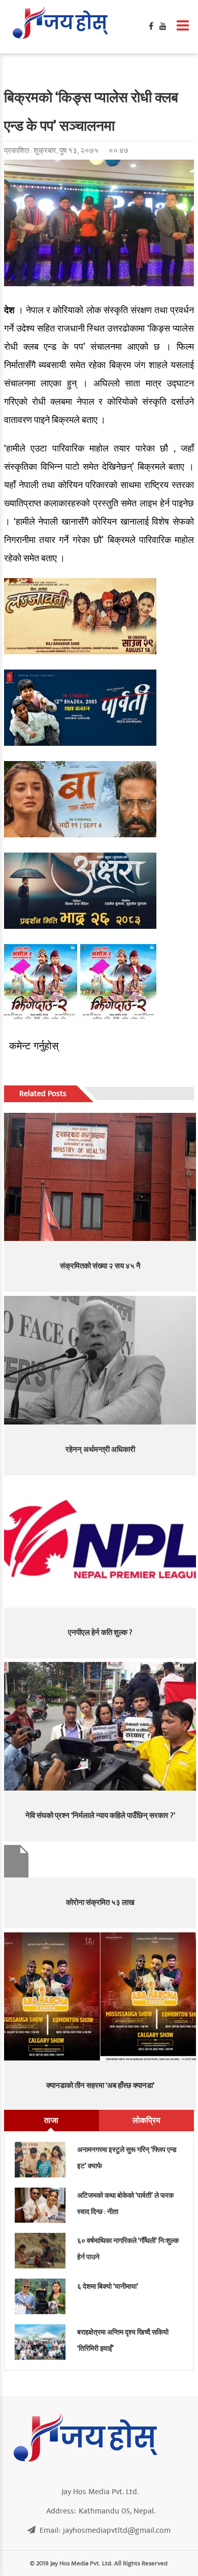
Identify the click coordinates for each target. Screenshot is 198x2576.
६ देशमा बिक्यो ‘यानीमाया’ (108, 2286)
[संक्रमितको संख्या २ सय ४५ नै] (100, 1177)
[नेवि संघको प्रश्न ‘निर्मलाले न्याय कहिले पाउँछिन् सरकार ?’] (100, 1726)
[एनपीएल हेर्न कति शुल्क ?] (100, 1543)
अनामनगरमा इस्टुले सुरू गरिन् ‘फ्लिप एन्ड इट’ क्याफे (127, 2158)
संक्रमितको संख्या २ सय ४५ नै (100, 1266)
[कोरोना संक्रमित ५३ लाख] (100, 1861)
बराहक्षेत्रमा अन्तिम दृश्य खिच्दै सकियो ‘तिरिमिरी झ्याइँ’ (123, 2340)
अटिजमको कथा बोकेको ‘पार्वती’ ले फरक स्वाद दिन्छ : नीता (125, 2204)
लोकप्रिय (146, 2120)
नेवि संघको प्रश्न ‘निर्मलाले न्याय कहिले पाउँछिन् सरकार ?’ (100, 1816)
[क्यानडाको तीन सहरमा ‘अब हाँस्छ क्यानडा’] (100, 1996)
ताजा (51, 2120)
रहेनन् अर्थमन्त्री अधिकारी (100, 1450)
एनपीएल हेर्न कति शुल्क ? (100, 1633)
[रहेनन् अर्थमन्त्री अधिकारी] (100, 1360)
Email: (105, 2530)
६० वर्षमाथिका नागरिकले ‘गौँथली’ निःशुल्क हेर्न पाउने (128, 2249)
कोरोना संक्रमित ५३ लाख (100, 1903)
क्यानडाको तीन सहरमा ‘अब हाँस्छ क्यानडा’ (100, 2086)
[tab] (52, 2120)
